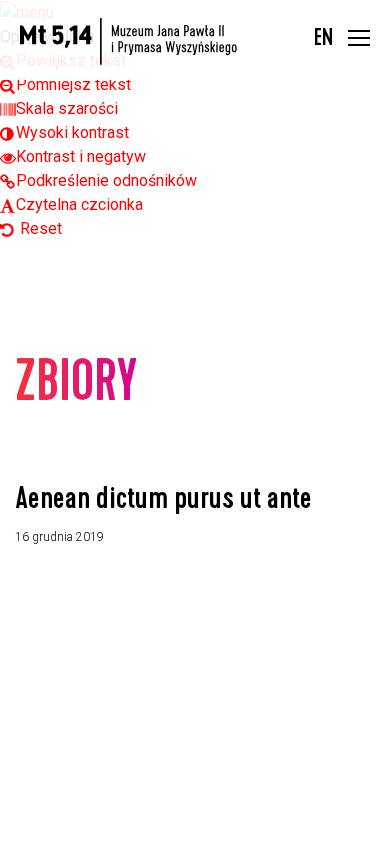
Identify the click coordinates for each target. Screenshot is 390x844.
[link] (65, 84)
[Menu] (359, 40)
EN (323, 40)
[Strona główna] (128, 41)
